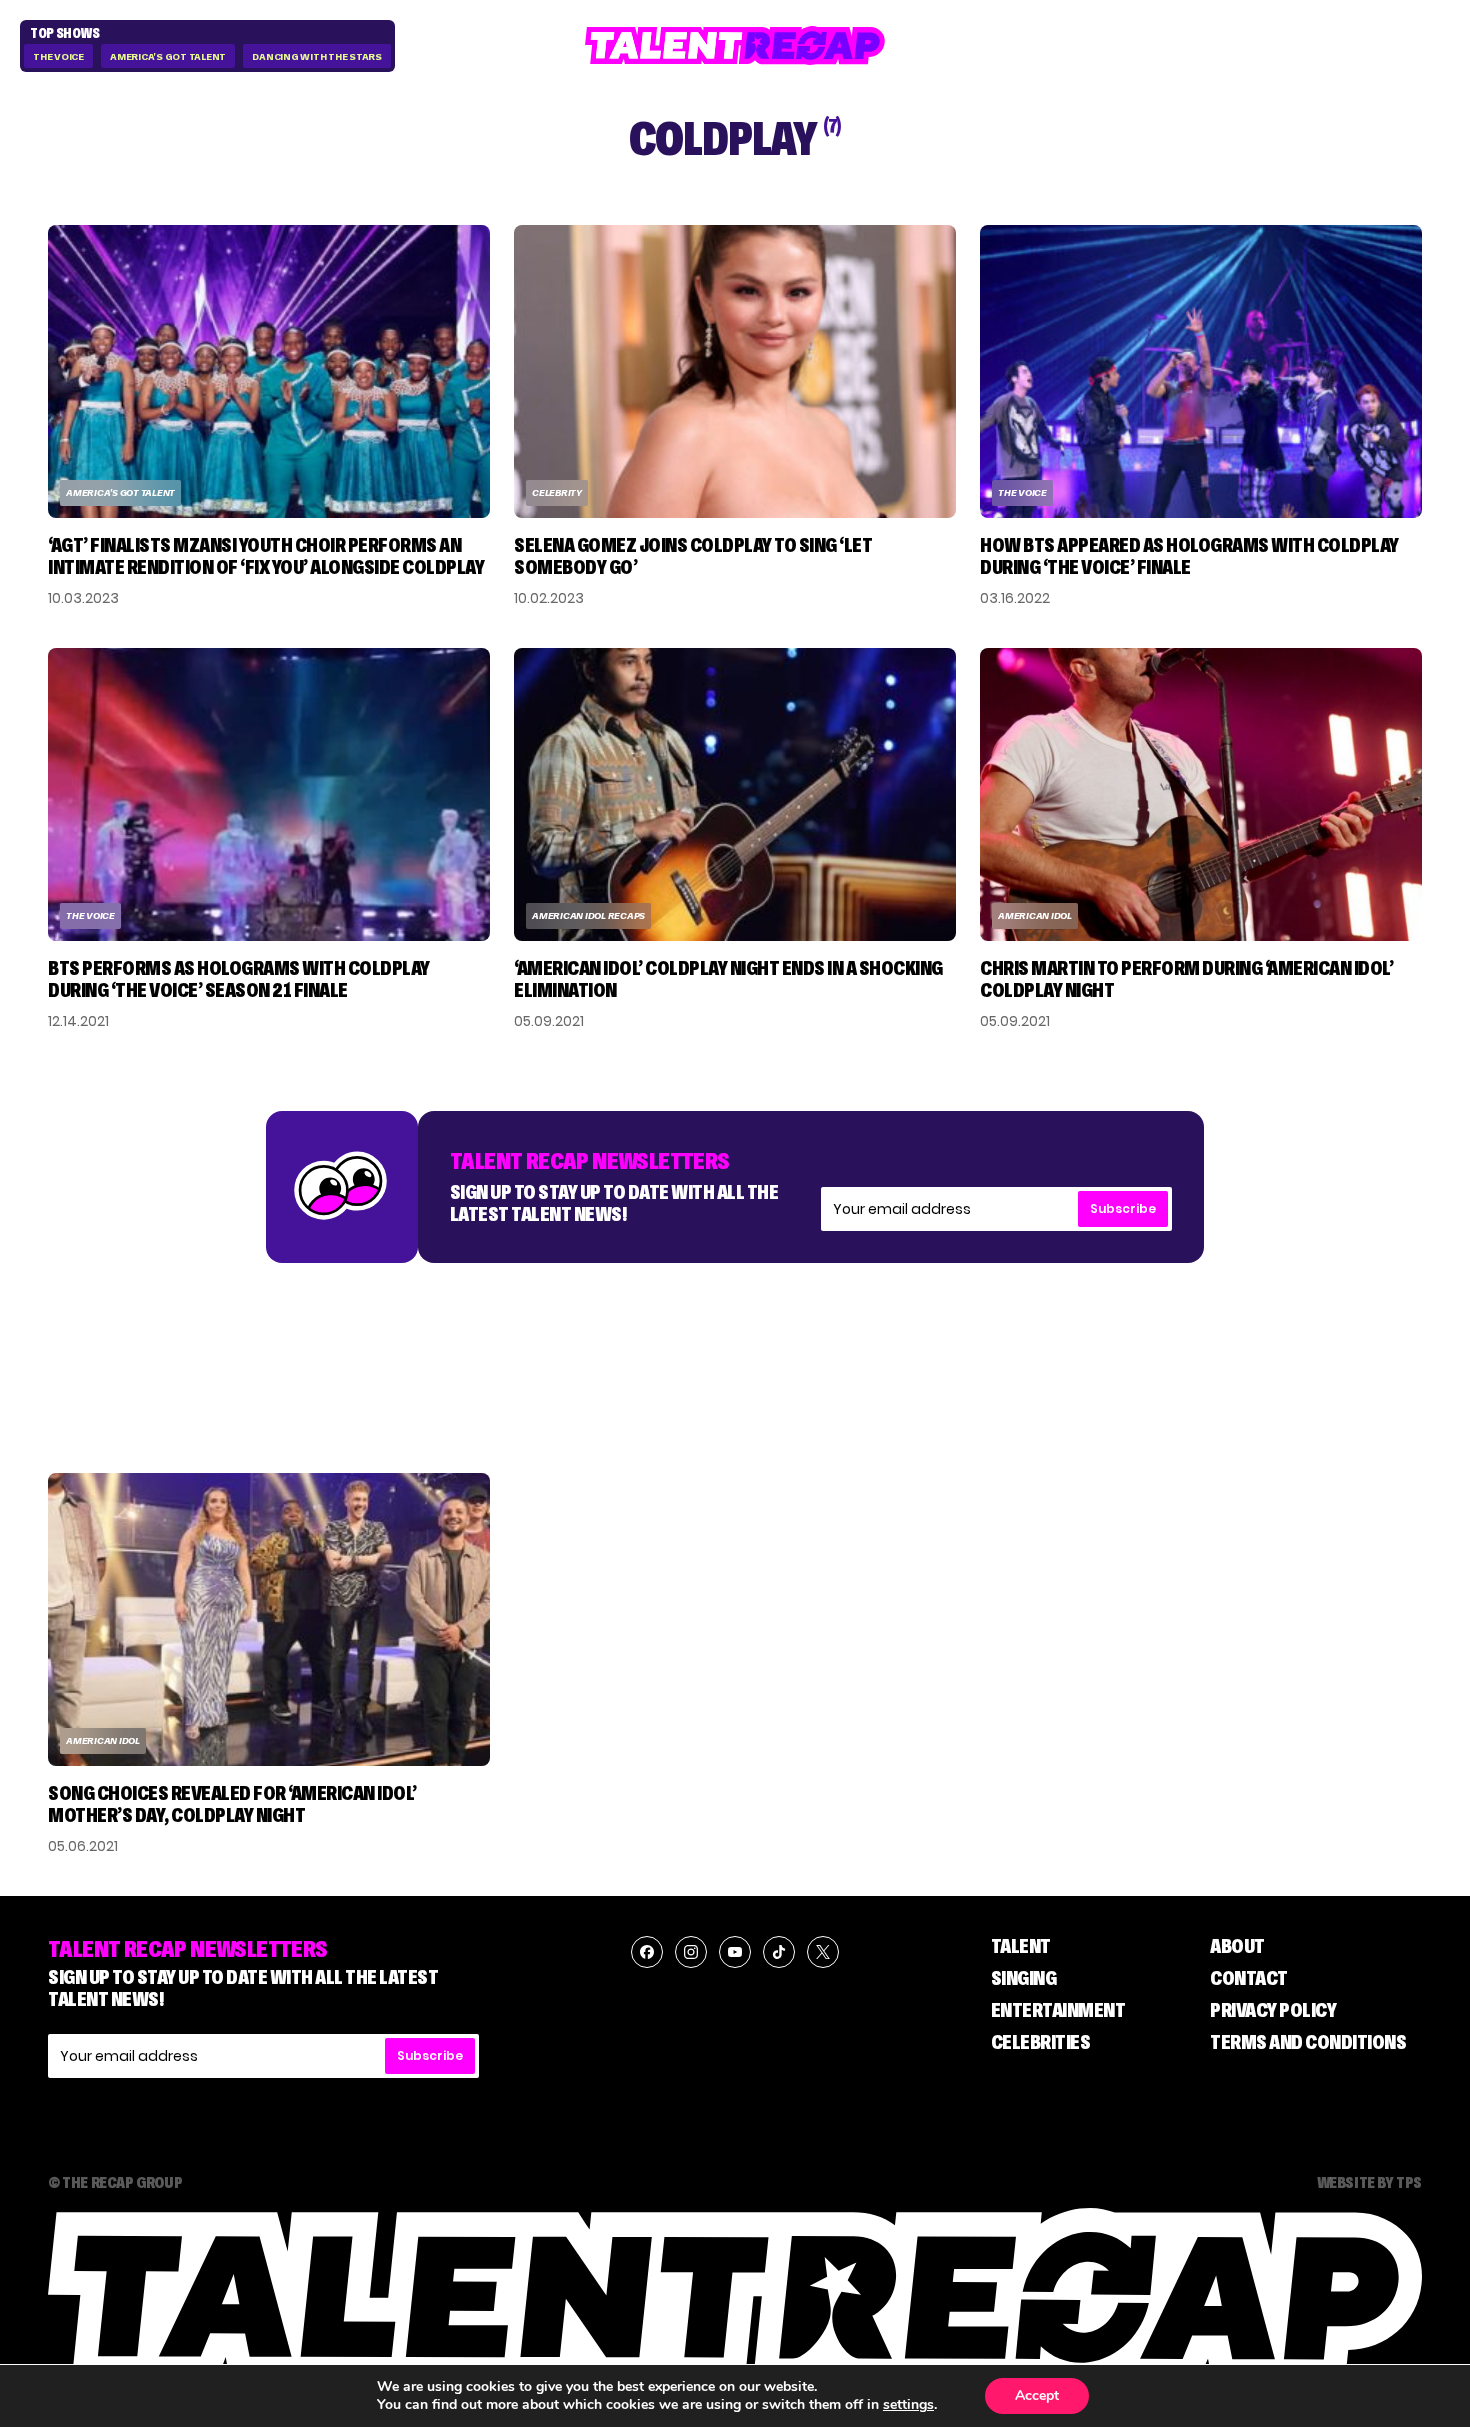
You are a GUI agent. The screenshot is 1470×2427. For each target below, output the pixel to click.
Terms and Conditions (1308, 2042)
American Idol (1035, 915)
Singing (1024, 1978)
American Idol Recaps (588, 915)
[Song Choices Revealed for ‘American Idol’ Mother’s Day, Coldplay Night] (269, 1619)
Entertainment (1058, 2010)
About (1237, 1946)
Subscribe (1123, 1208)
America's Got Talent (168, 56)
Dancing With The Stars (317, 56)
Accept (1037, 2395)
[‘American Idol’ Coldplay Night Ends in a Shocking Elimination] (735, 794)
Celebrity (557, 492)
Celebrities (1041, 2042)
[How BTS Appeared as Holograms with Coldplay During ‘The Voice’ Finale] (1201, 371)
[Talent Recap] (735, 45)
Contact (1249, 1978)
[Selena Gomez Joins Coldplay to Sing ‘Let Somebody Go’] (735, 371)
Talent (1021, 1946)
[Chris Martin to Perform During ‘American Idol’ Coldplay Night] (1201, 794)
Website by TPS (1369, 2182)
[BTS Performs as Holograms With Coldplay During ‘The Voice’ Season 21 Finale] (269, 794)
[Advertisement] (735, 1348)
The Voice (58, 56)
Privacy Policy (1273, 2010)
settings (908, 2405)
